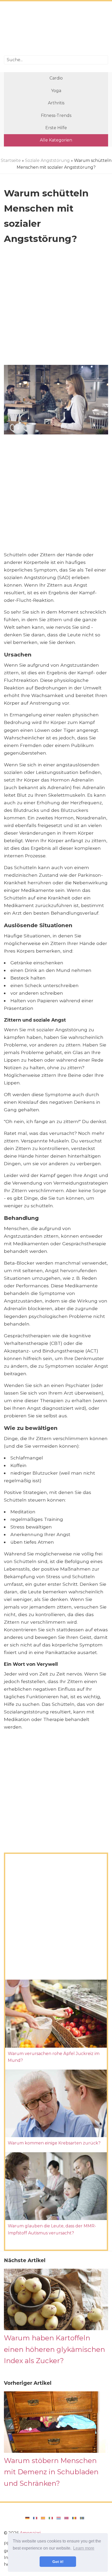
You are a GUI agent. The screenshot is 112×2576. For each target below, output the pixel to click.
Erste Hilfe (56, 128)
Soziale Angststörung (47, 160)
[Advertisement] (56, 29)
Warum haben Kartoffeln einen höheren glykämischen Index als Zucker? (54, 2349)
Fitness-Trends (56, 115)
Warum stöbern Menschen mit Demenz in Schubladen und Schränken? (51, 2472)
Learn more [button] (84, 2548)
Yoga (56, 91)
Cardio (56, 78)
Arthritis (56, 103)
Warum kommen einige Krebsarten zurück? (54, 2143)
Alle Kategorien (56, 140)
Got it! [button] (58, 2562)
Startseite (11, 160)
